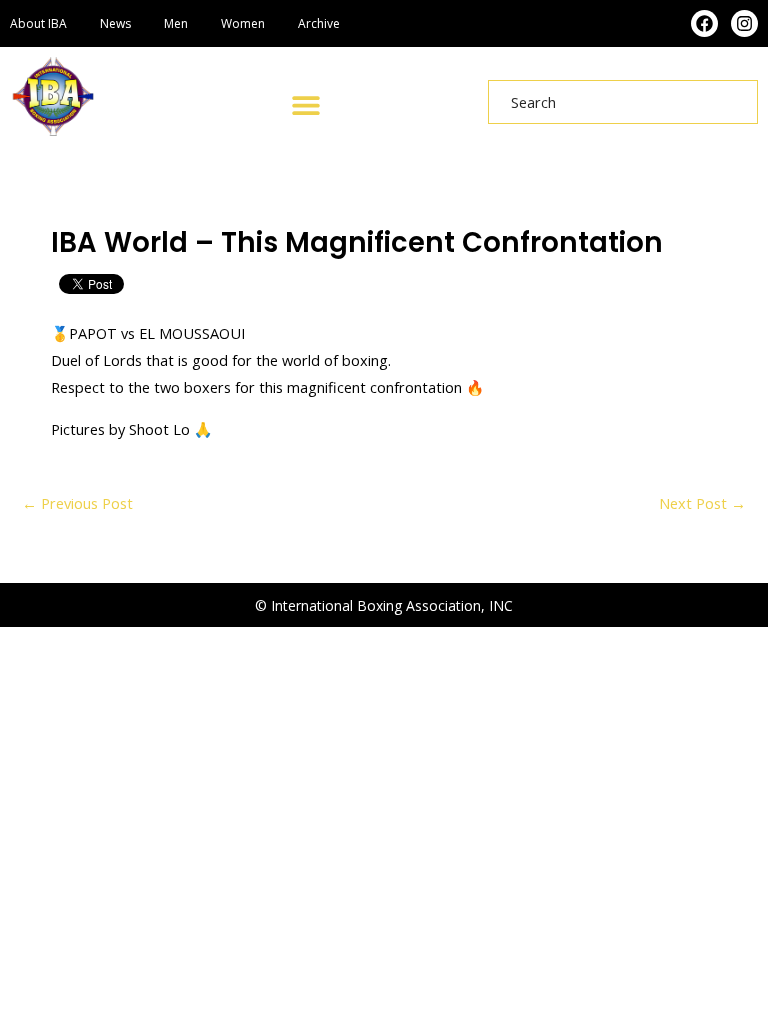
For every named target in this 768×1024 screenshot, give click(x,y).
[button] (305, 104)
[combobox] (623, 102)
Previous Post (77, 503)
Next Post (702, 503)
